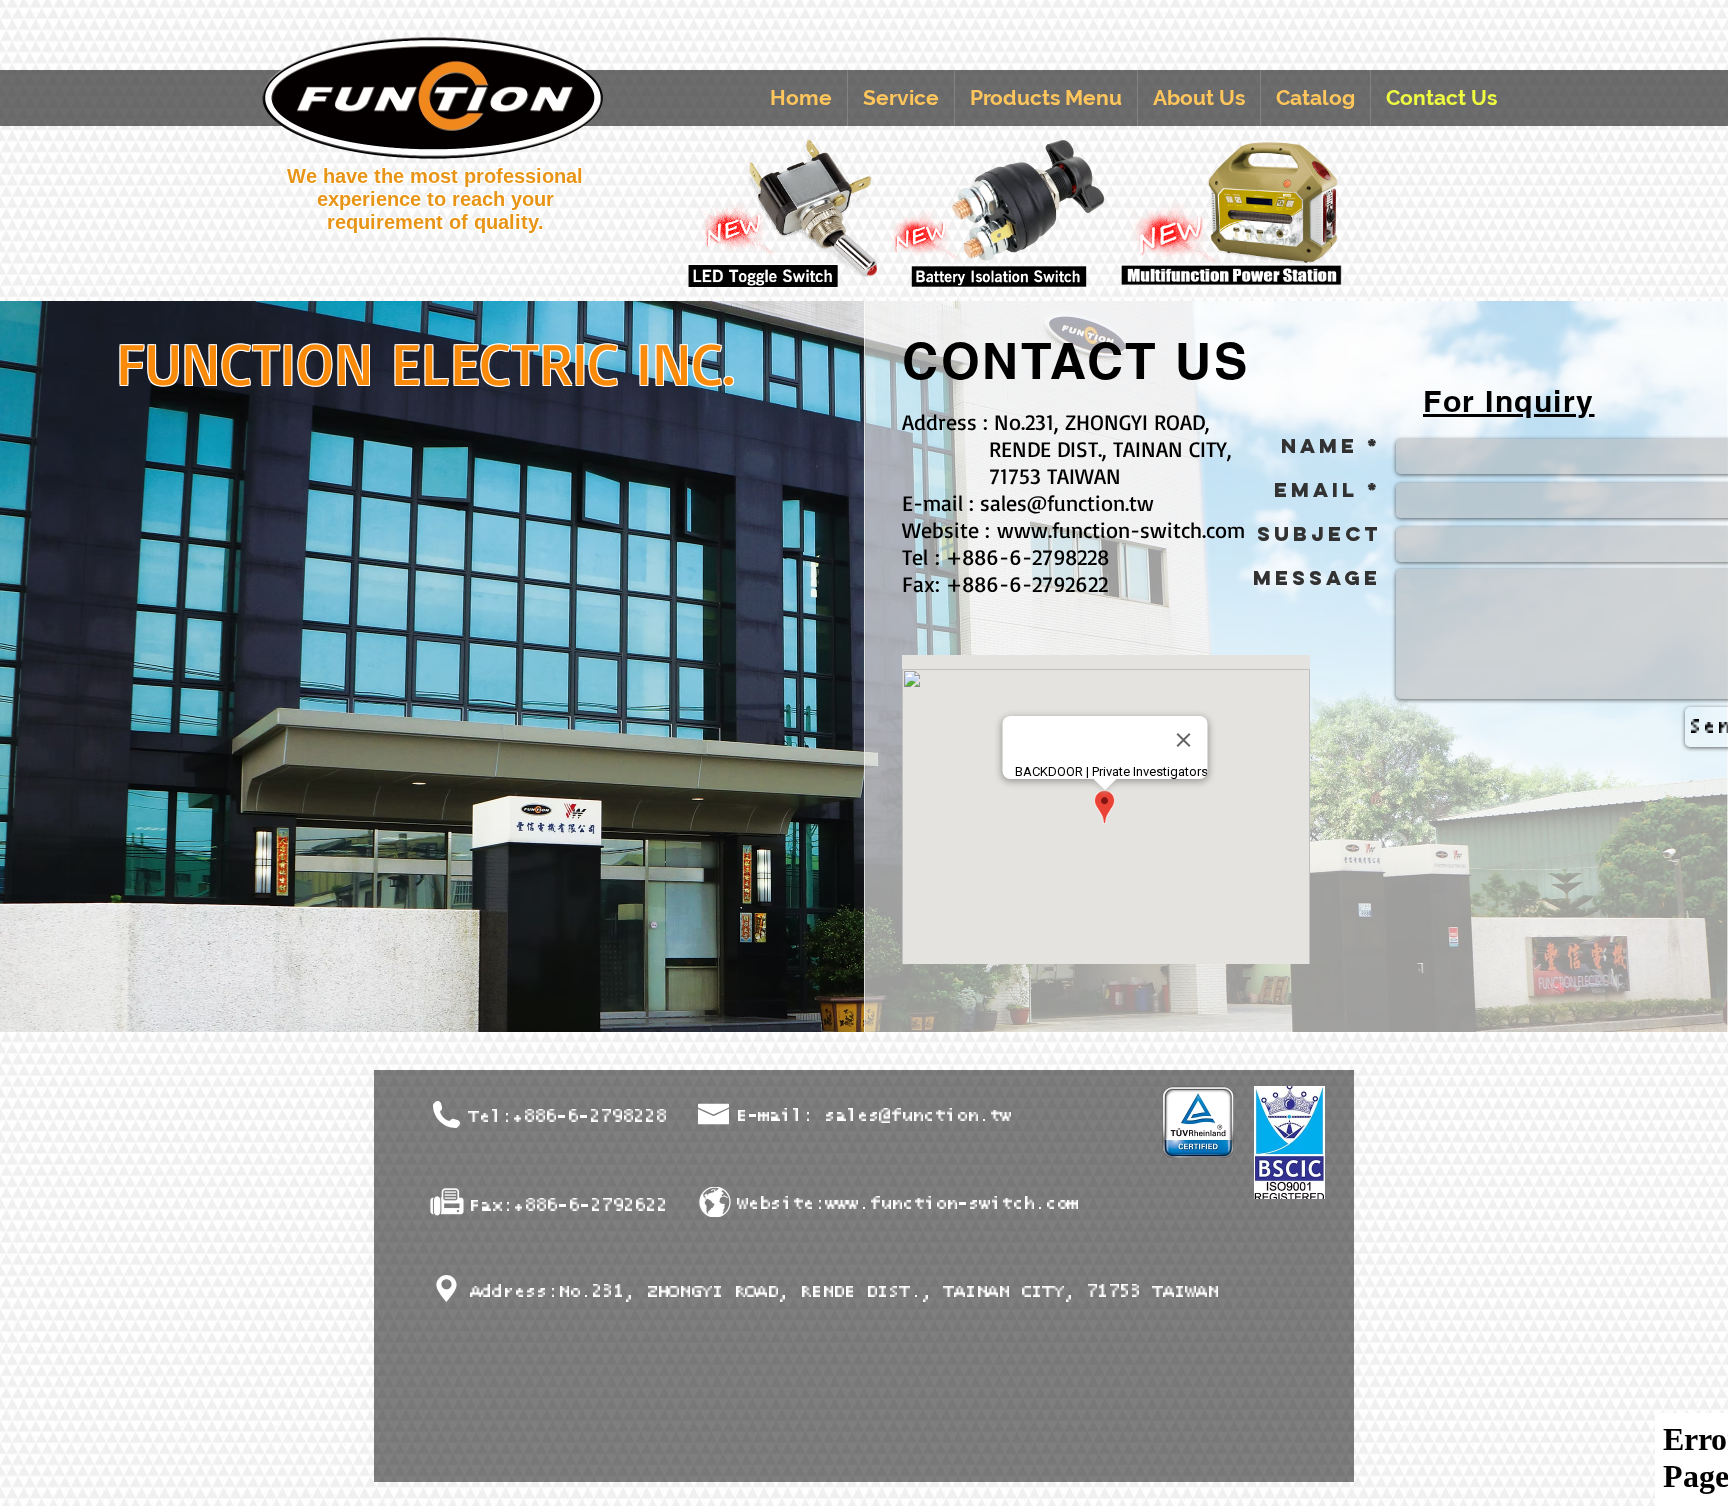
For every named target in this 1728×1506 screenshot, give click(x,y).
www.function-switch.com (1121, 529)
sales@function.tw (1067, 502)
